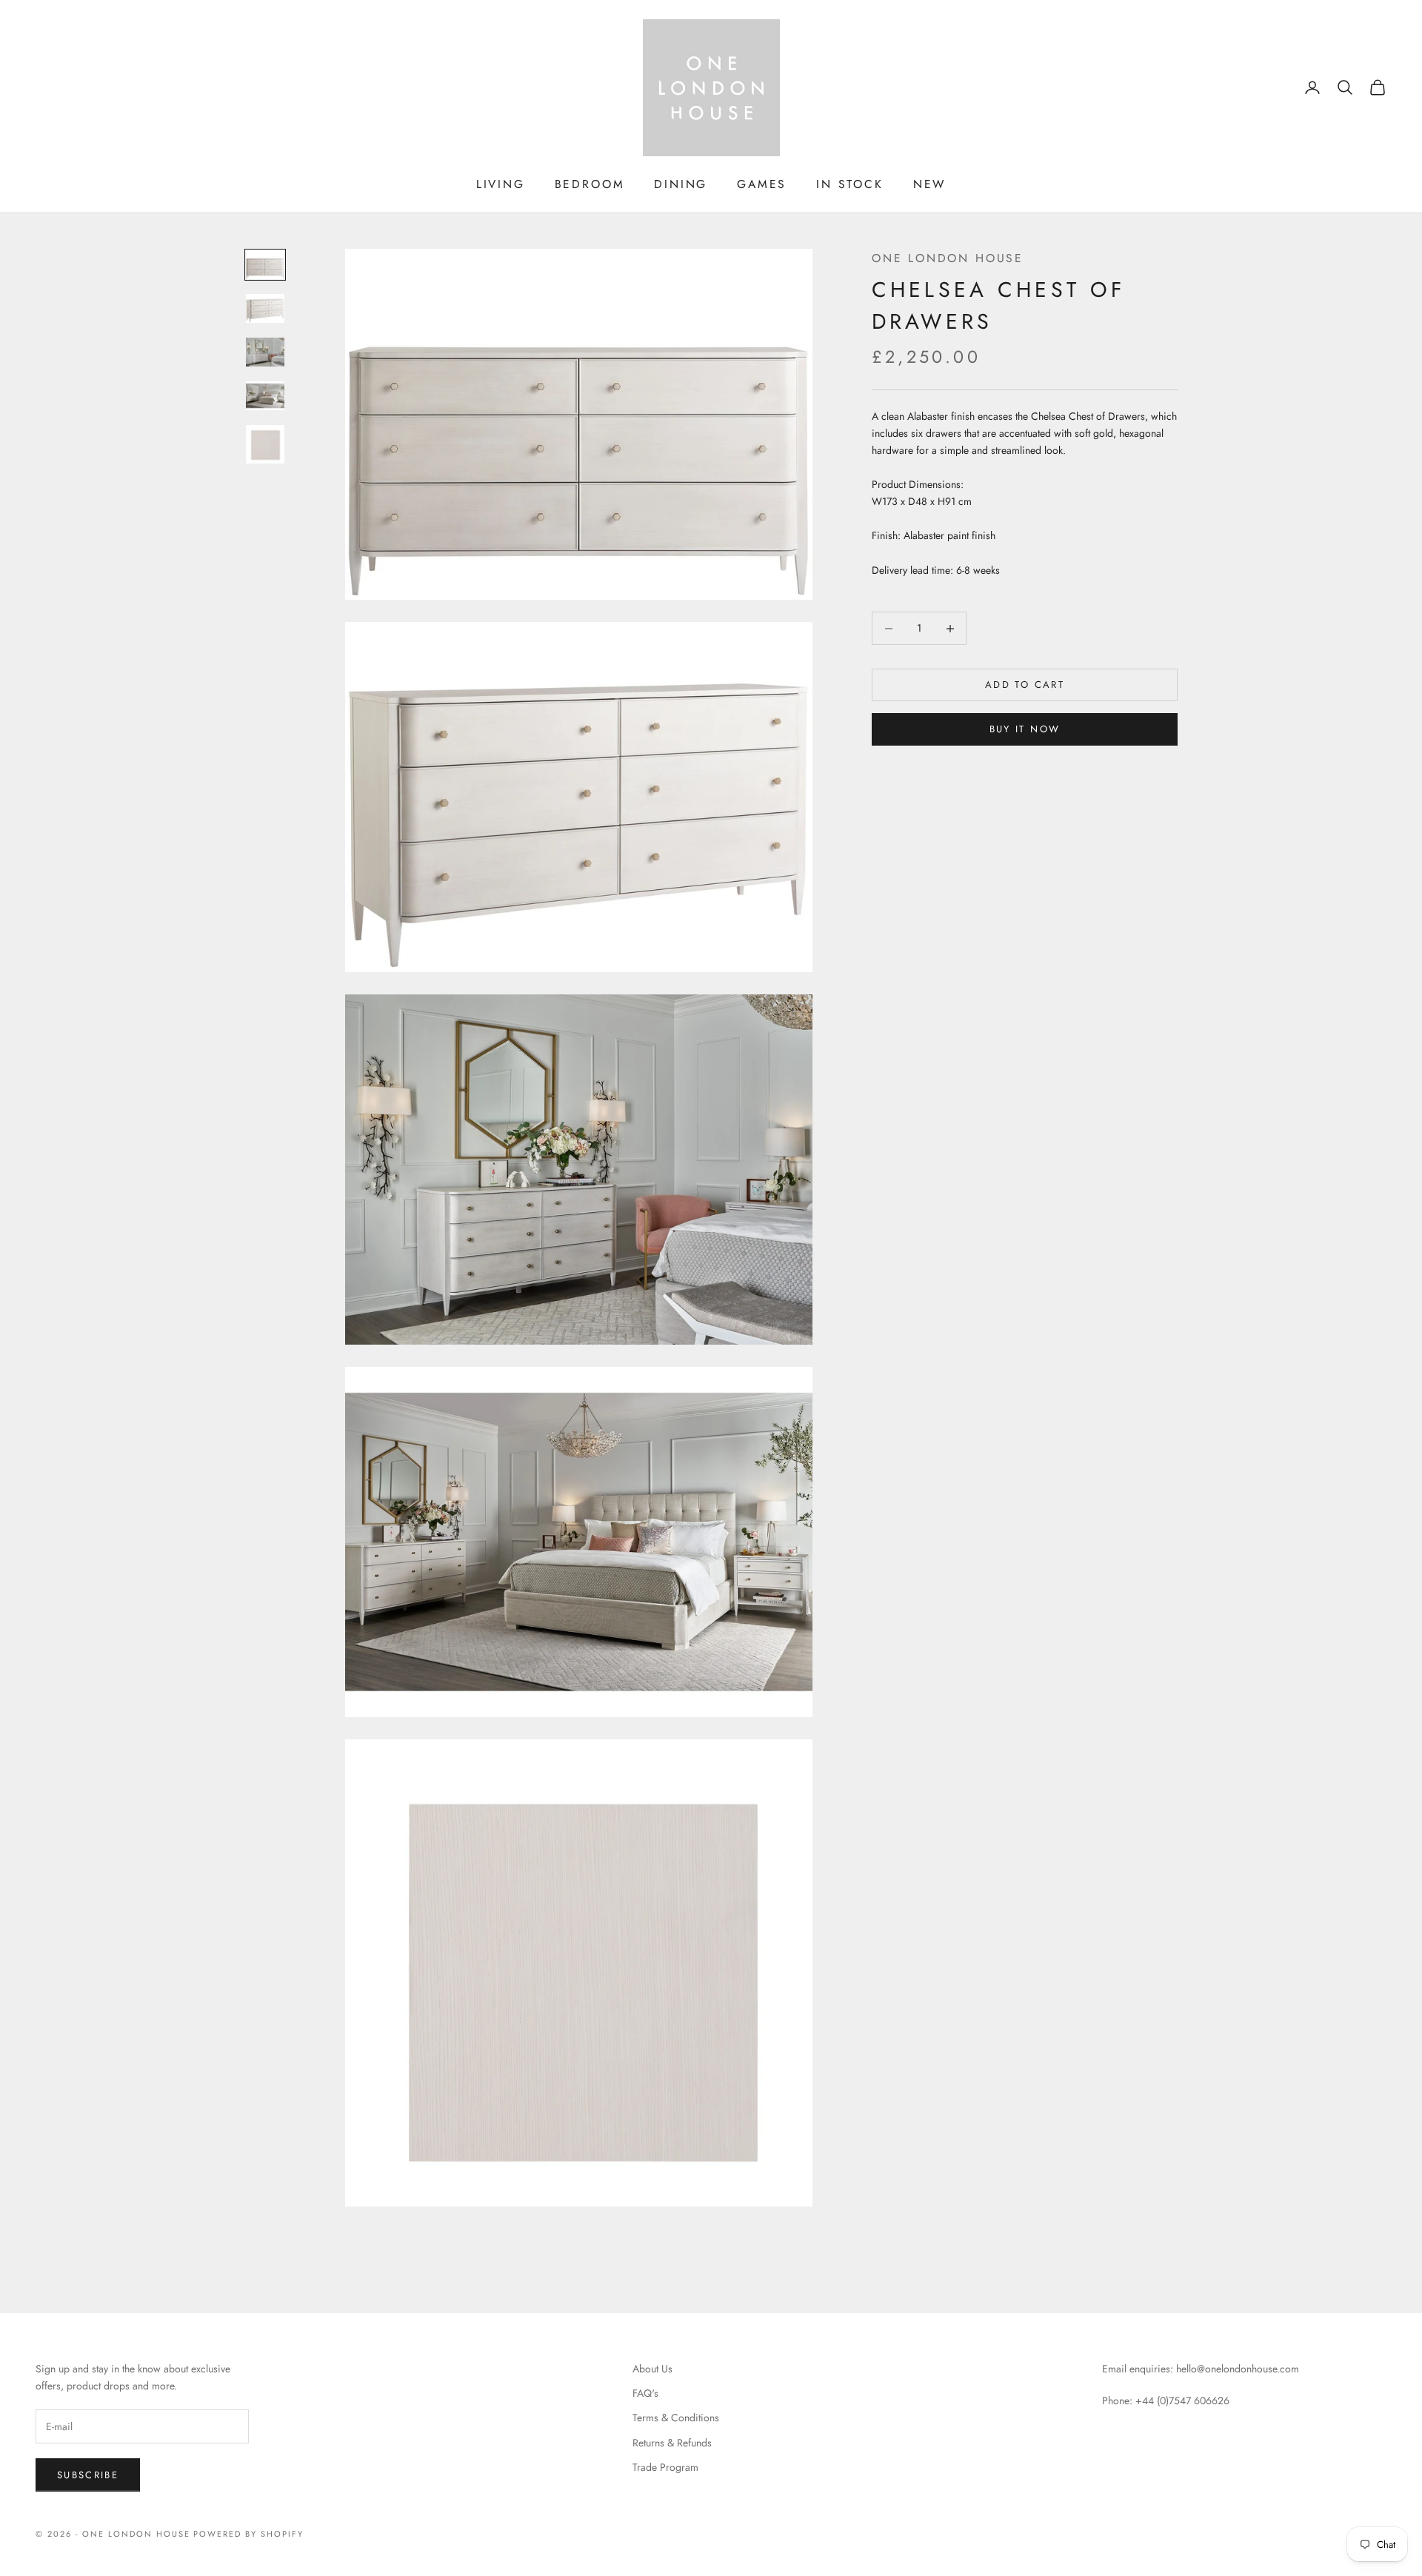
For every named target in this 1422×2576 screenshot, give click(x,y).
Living (501, 184)
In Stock (849, 184)
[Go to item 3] (265, 352)
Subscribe (88, 2475)
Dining (681, 184)
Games (762, 184)
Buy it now (1025, 730)
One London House (948, 258)
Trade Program (665, 2467)
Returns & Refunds (672, 2443)
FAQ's (645, 2393)
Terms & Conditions (676, 2418)
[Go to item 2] (265, 308)
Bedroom (590, 184)
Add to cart (1025, 685)
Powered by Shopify (248, 2534)
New (929, 184)
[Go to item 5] (265, 444)
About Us (652, 2369)
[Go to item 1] (265, 265)
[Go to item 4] (265, 396)
